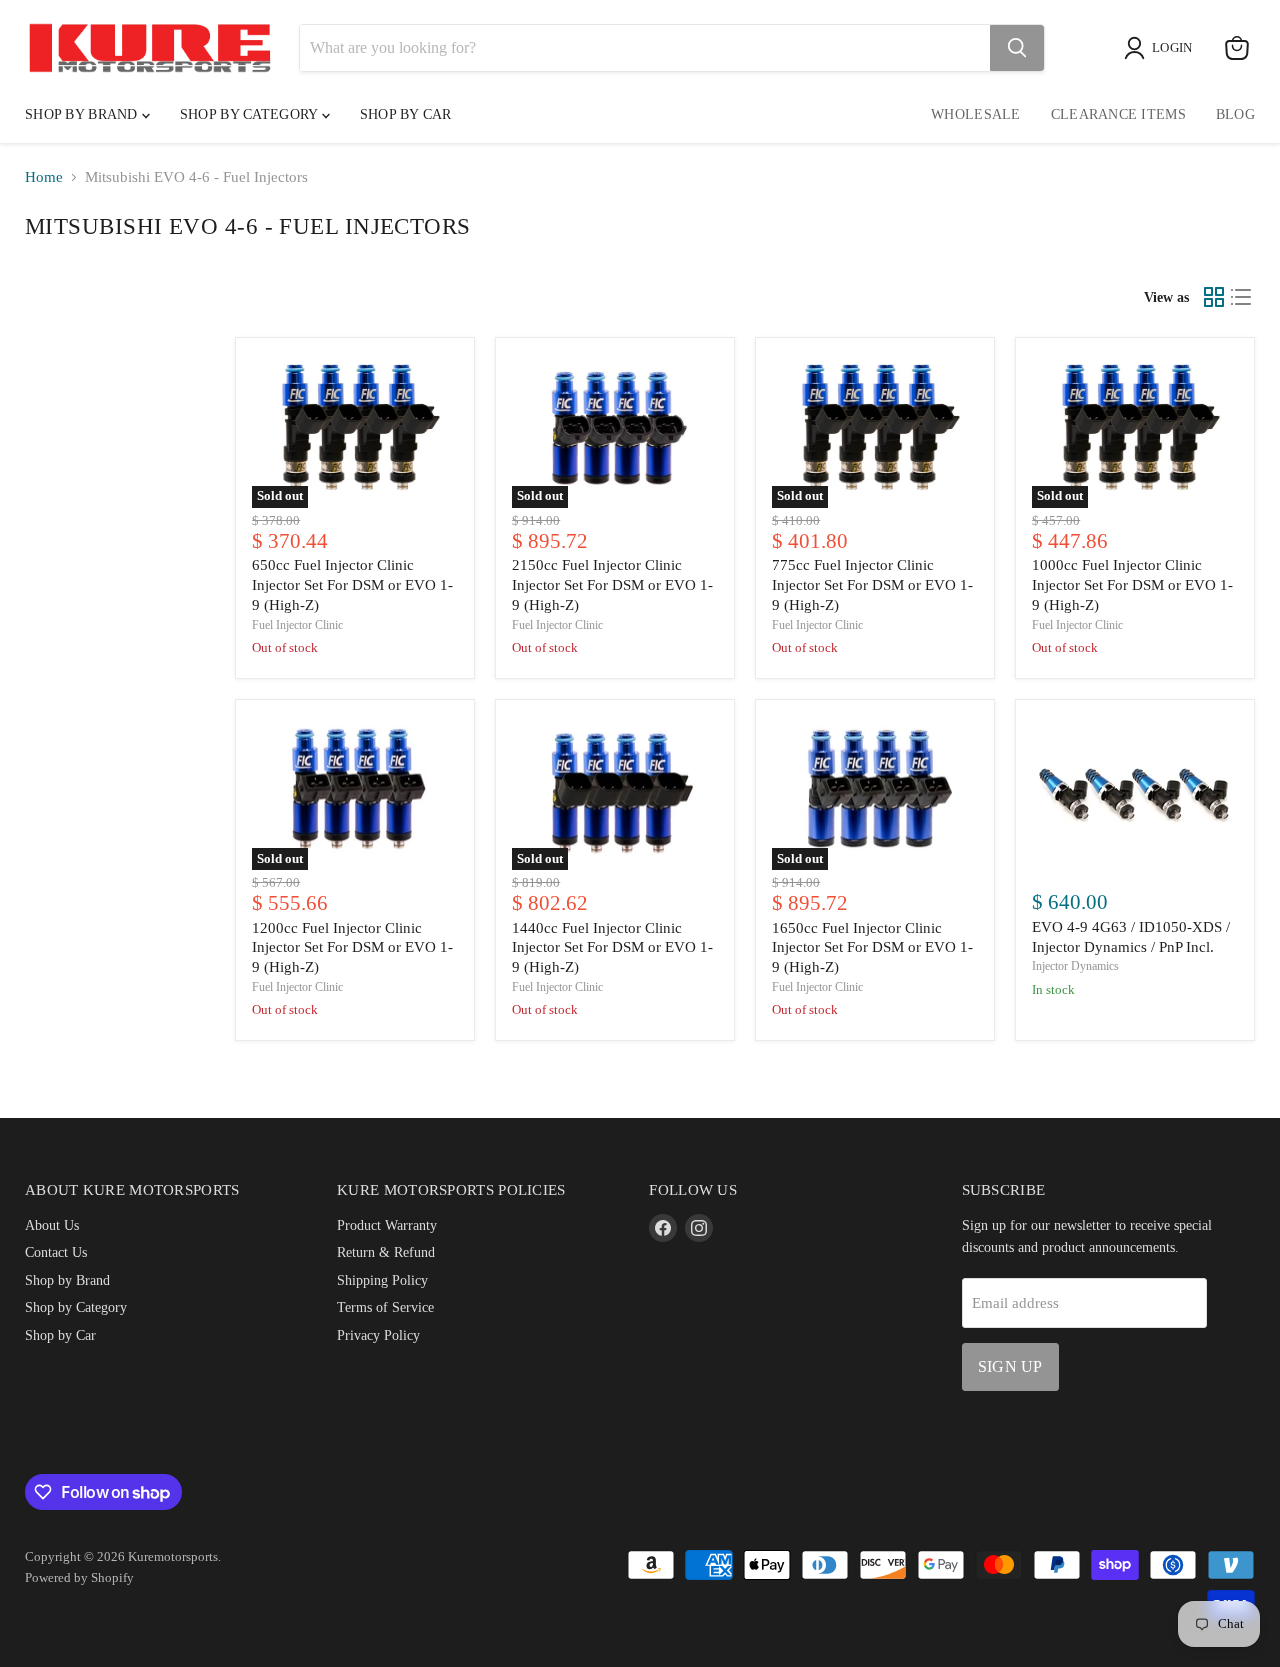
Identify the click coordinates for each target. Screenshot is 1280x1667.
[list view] (1242, 297)
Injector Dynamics (1075, 966)
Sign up (1010, 1366)
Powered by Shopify (79, 1577)
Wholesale (976, 114)
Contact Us (56, 1252)
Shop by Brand (83, 114)
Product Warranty (387, 1225)
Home (44, 177)
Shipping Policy (382, 1280)
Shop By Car (406, 114)
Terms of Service (385, 1307)
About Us (52, 1225)
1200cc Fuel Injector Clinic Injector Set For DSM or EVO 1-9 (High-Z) (352, 947)
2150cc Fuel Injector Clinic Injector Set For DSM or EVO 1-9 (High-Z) (612, 584)
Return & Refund (386, 1252)
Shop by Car (60, 1335)
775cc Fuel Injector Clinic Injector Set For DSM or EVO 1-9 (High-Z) (872, 584)
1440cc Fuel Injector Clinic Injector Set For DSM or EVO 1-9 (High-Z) (612, 947)
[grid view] (1214, 297)
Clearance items (1118, 114)
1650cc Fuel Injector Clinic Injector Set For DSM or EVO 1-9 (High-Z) (872, 947)
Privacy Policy (378, 1335)
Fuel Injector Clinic (297, 625)
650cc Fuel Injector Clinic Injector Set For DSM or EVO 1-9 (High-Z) (352, 584)
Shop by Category (251, 114)
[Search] (1017, 48)
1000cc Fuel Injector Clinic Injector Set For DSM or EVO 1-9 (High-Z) (1132, 584)
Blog (1235, 114)
